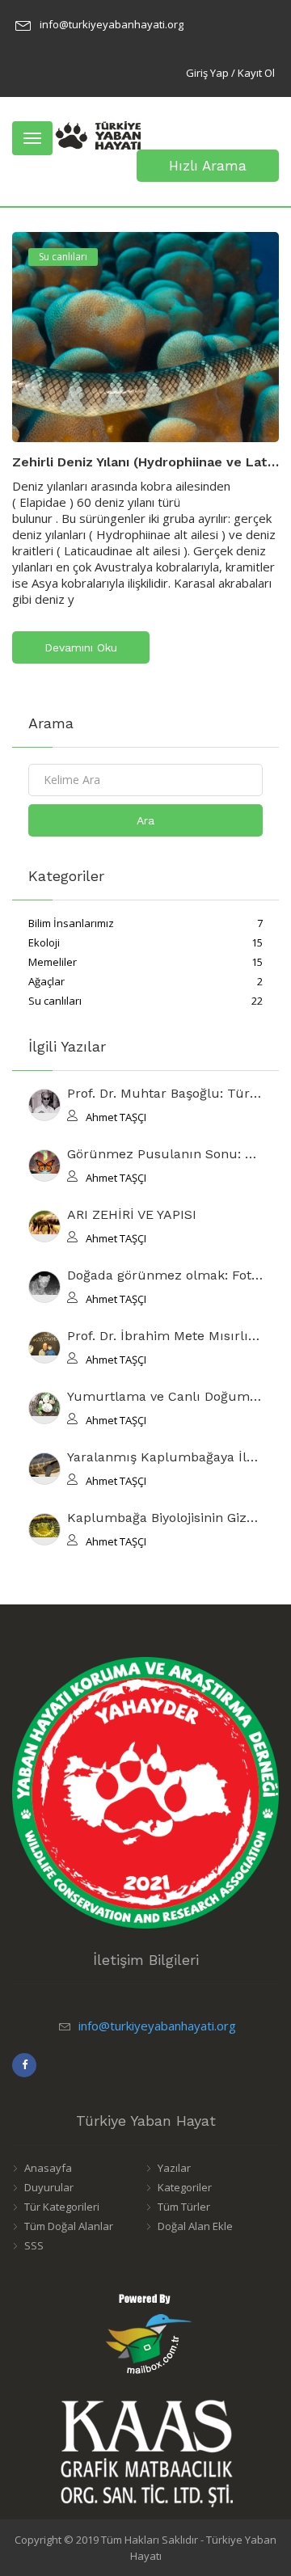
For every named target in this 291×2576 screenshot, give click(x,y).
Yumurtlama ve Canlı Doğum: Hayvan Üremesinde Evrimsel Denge (165, 1397)
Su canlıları (63, 257)
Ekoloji (145, 942)
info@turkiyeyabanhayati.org (112, 24)
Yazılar (174, 2168)
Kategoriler (185, 2187)
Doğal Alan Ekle (195, 2226)
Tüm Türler (184, 2207)
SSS (34, 2245)
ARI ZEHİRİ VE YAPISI (132, 1215)
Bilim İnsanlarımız (145, 923)
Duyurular (49, 2187)
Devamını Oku (81, 647)
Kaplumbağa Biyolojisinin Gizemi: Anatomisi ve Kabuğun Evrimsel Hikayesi (165, 1518)
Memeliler (145, 962)
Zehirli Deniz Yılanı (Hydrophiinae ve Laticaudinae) (145, 462)
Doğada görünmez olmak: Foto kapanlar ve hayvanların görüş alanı (165, 1276)
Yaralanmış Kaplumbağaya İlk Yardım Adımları (165, 1458)
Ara (145, 820)
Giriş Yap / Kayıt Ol (230, 73)
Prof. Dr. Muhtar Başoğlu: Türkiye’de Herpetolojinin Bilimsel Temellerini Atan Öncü (165, 1094)
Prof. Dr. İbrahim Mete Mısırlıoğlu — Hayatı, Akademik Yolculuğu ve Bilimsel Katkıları (165, 1336)
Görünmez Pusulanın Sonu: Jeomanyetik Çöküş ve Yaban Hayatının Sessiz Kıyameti (165, 1155)
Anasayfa (48, 2168)
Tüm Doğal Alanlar (69, 2226)
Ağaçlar (145, 981)
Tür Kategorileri (62, 2207)
